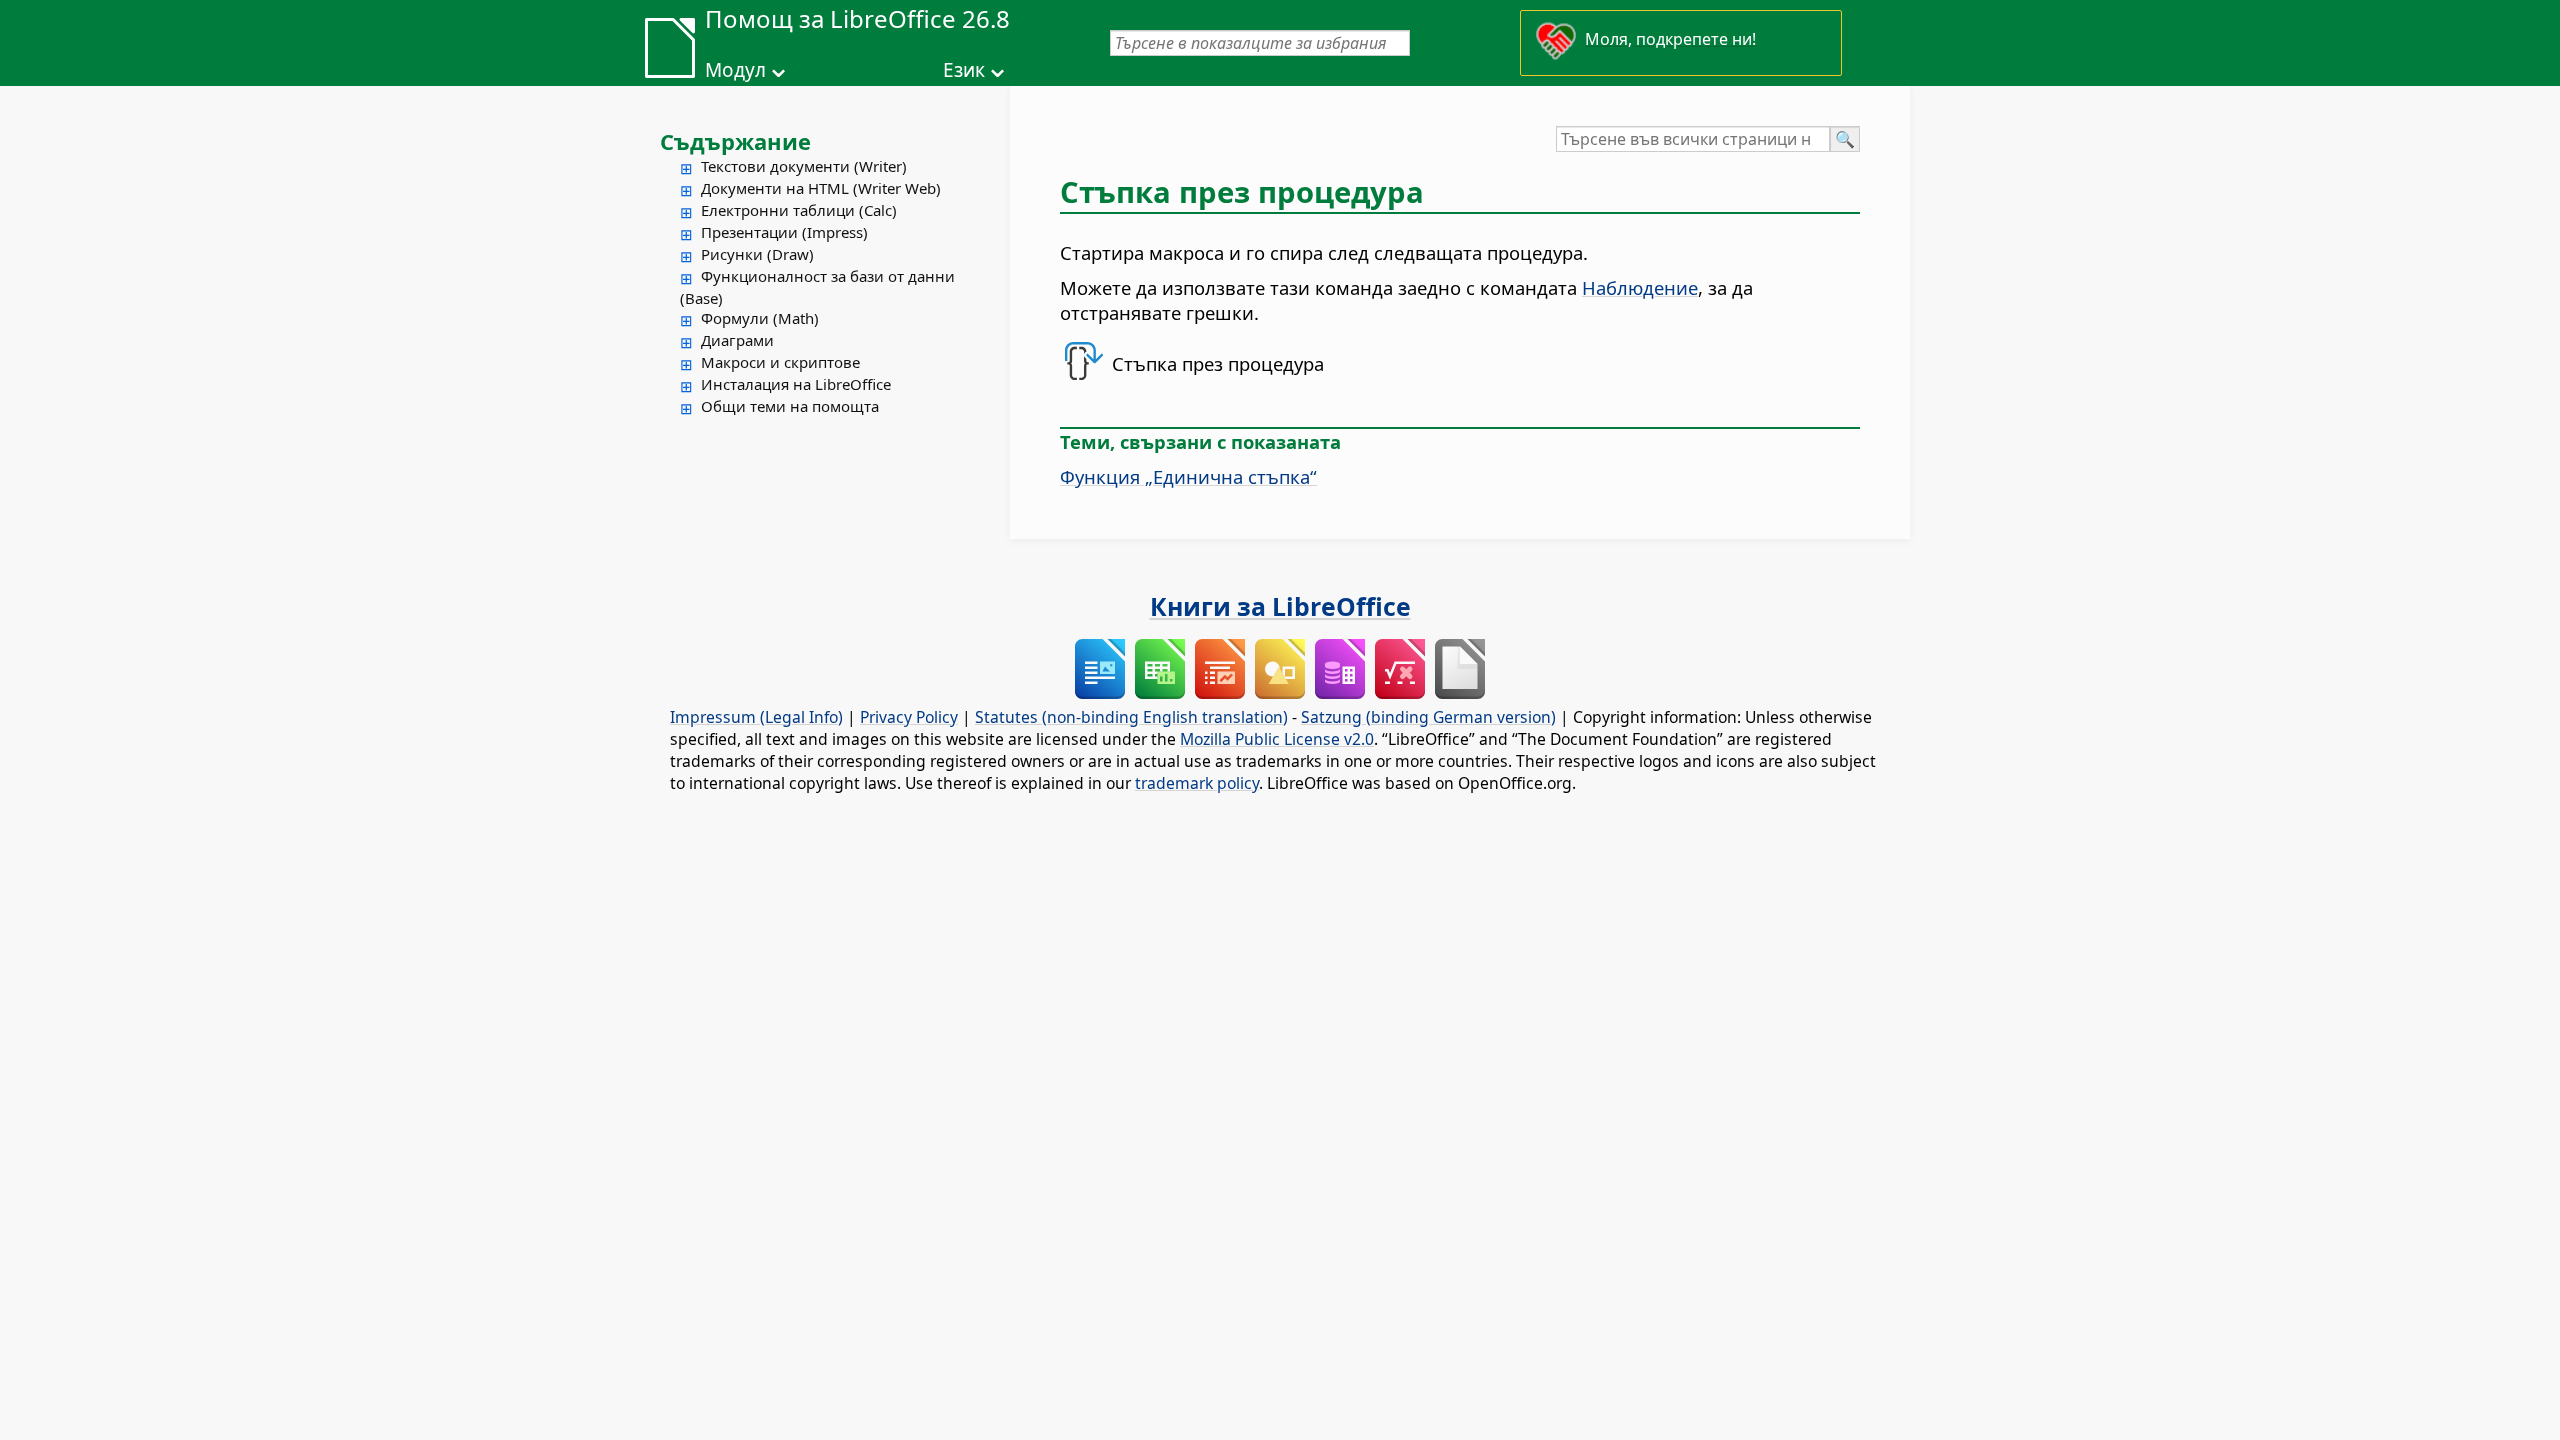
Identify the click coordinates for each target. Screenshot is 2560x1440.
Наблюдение (1640, 287)
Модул (735, 70)
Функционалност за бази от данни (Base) (817, 287)
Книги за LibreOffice (1280, 606)
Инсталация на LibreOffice (796, 384)
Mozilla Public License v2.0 (1277, 739)
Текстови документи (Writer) (804, 166)
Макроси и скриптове (780, 362)
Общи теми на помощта (790, 406)
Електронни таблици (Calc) (799, 210)
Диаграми (737, 340)
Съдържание (735, 141)
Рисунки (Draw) (757, 254)
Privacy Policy (909, 717)
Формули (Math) (760, 318)
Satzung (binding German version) (1428, 717)
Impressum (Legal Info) (756, 717)
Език (964, 70)
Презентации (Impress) (784, 232)
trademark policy (1197, 783)
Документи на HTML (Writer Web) (821, 188)
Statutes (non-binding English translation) (1131, 717)
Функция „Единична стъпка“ (1188, 476)
